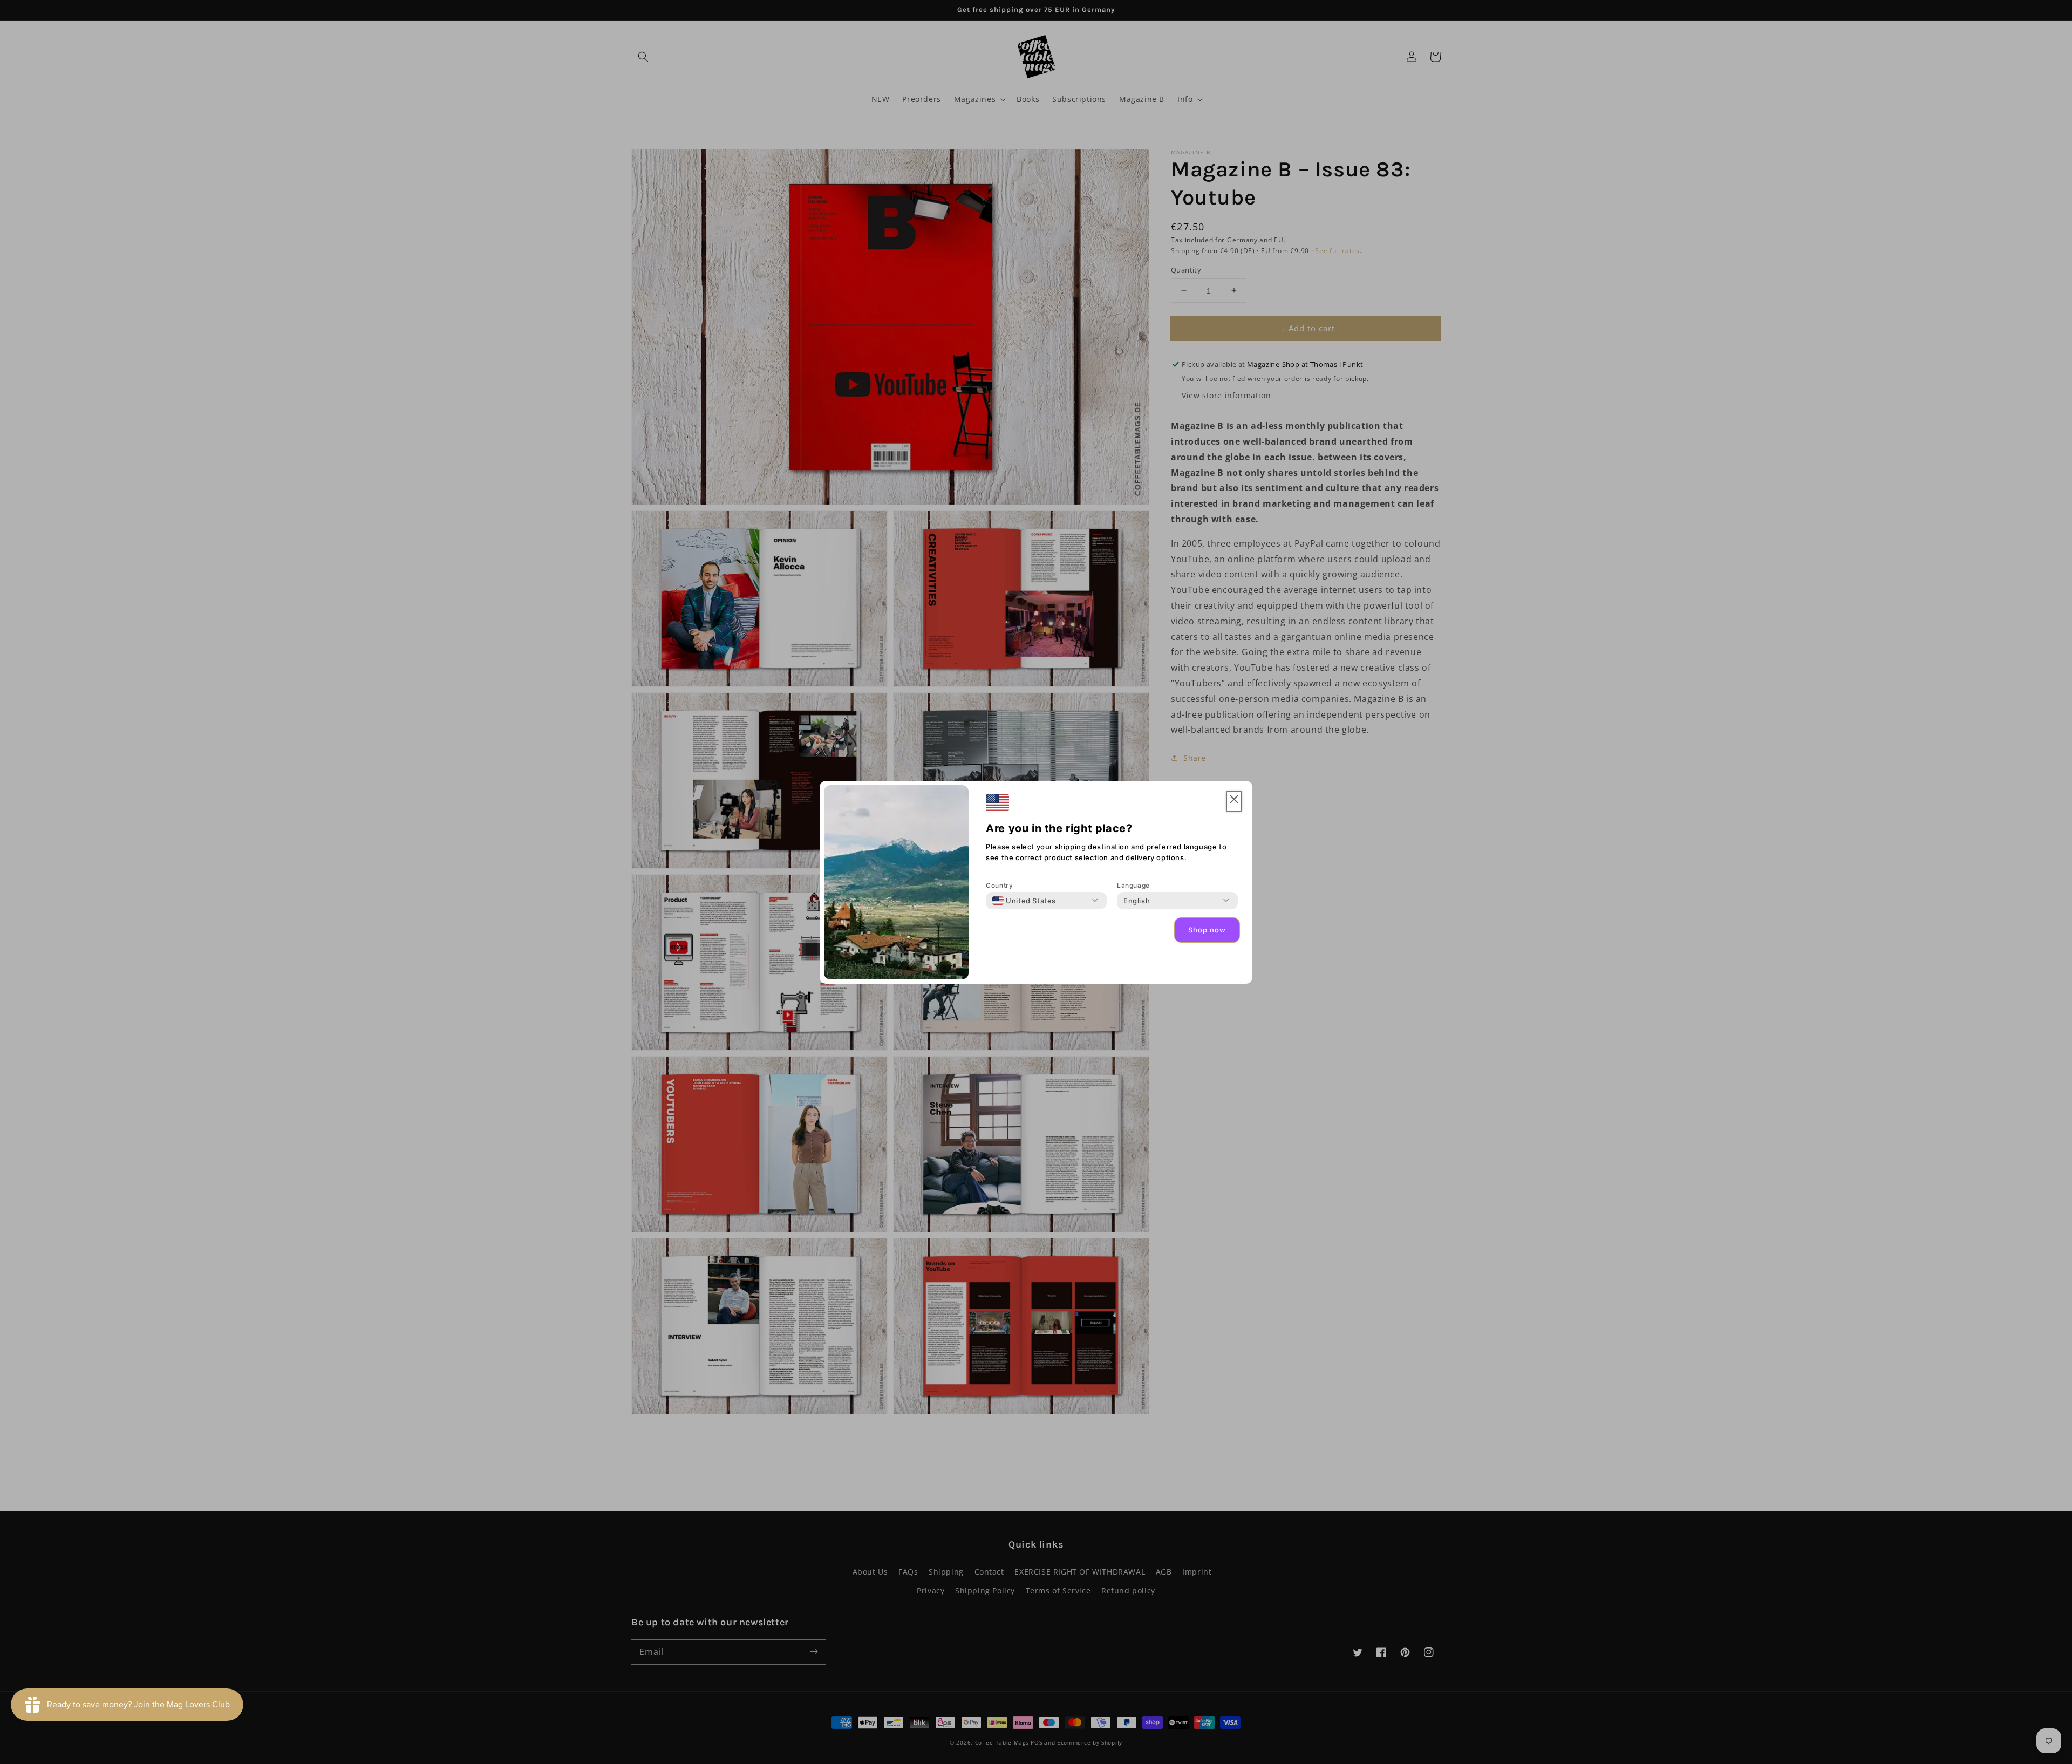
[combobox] (1024, 901)
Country (999, 885)
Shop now (1207, 930)
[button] (1234, 802)
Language (1133, 885)
